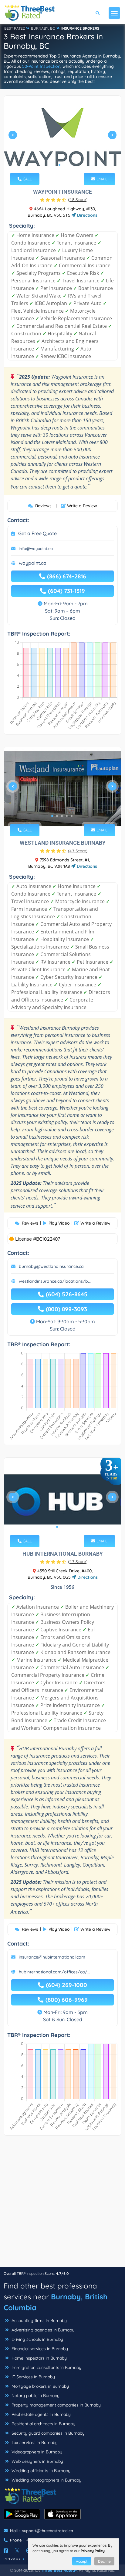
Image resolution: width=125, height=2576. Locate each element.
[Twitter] (17, 2551)
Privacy (12, 2559)
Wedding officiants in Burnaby (40, 2471)
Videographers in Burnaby (36, 2452)
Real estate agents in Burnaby (41, 2414)
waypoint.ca (33, 563)
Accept (82, 2561)
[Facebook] (6, 2551)
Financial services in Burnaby (39, 2349)
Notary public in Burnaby (35, 2396)
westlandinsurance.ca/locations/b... (55, 1281)
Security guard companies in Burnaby (47, 2433)
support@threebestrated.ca (48, 2531)
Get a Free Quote (37, 533)
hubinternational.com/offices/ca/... (54, 1972)
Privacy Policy (93, 2551)
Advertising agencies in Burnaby (42, 2330)
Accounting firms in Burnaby (39, 2321)
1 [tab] (59, 165)
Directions (87, 215)
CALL (27, 179)
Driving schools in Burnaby (37, 2339)
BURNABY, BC (43, 28)
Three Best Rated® (59, 2570)
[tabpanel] (62, 137)
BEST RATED (15, 28)
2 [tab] (64, 165)
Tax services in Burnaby (34, 2443)
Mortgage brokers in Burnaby (40, 2386)
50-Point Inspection (41, 66)
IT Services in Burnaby (33, 2377)
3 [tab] (62, 816)
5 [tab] (72, 816)
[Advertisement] (62, 2204)
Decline (104, 2561)
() (78, 199)
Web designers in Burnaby (37, 2461)
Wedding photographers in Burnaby (46, 2480)
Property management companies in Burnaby (56, 2405)
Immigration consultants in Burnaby (46, 2367)
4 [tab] (67, 816)
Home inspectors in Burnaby (39, 2358)
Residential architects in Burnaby (43, 2424)
